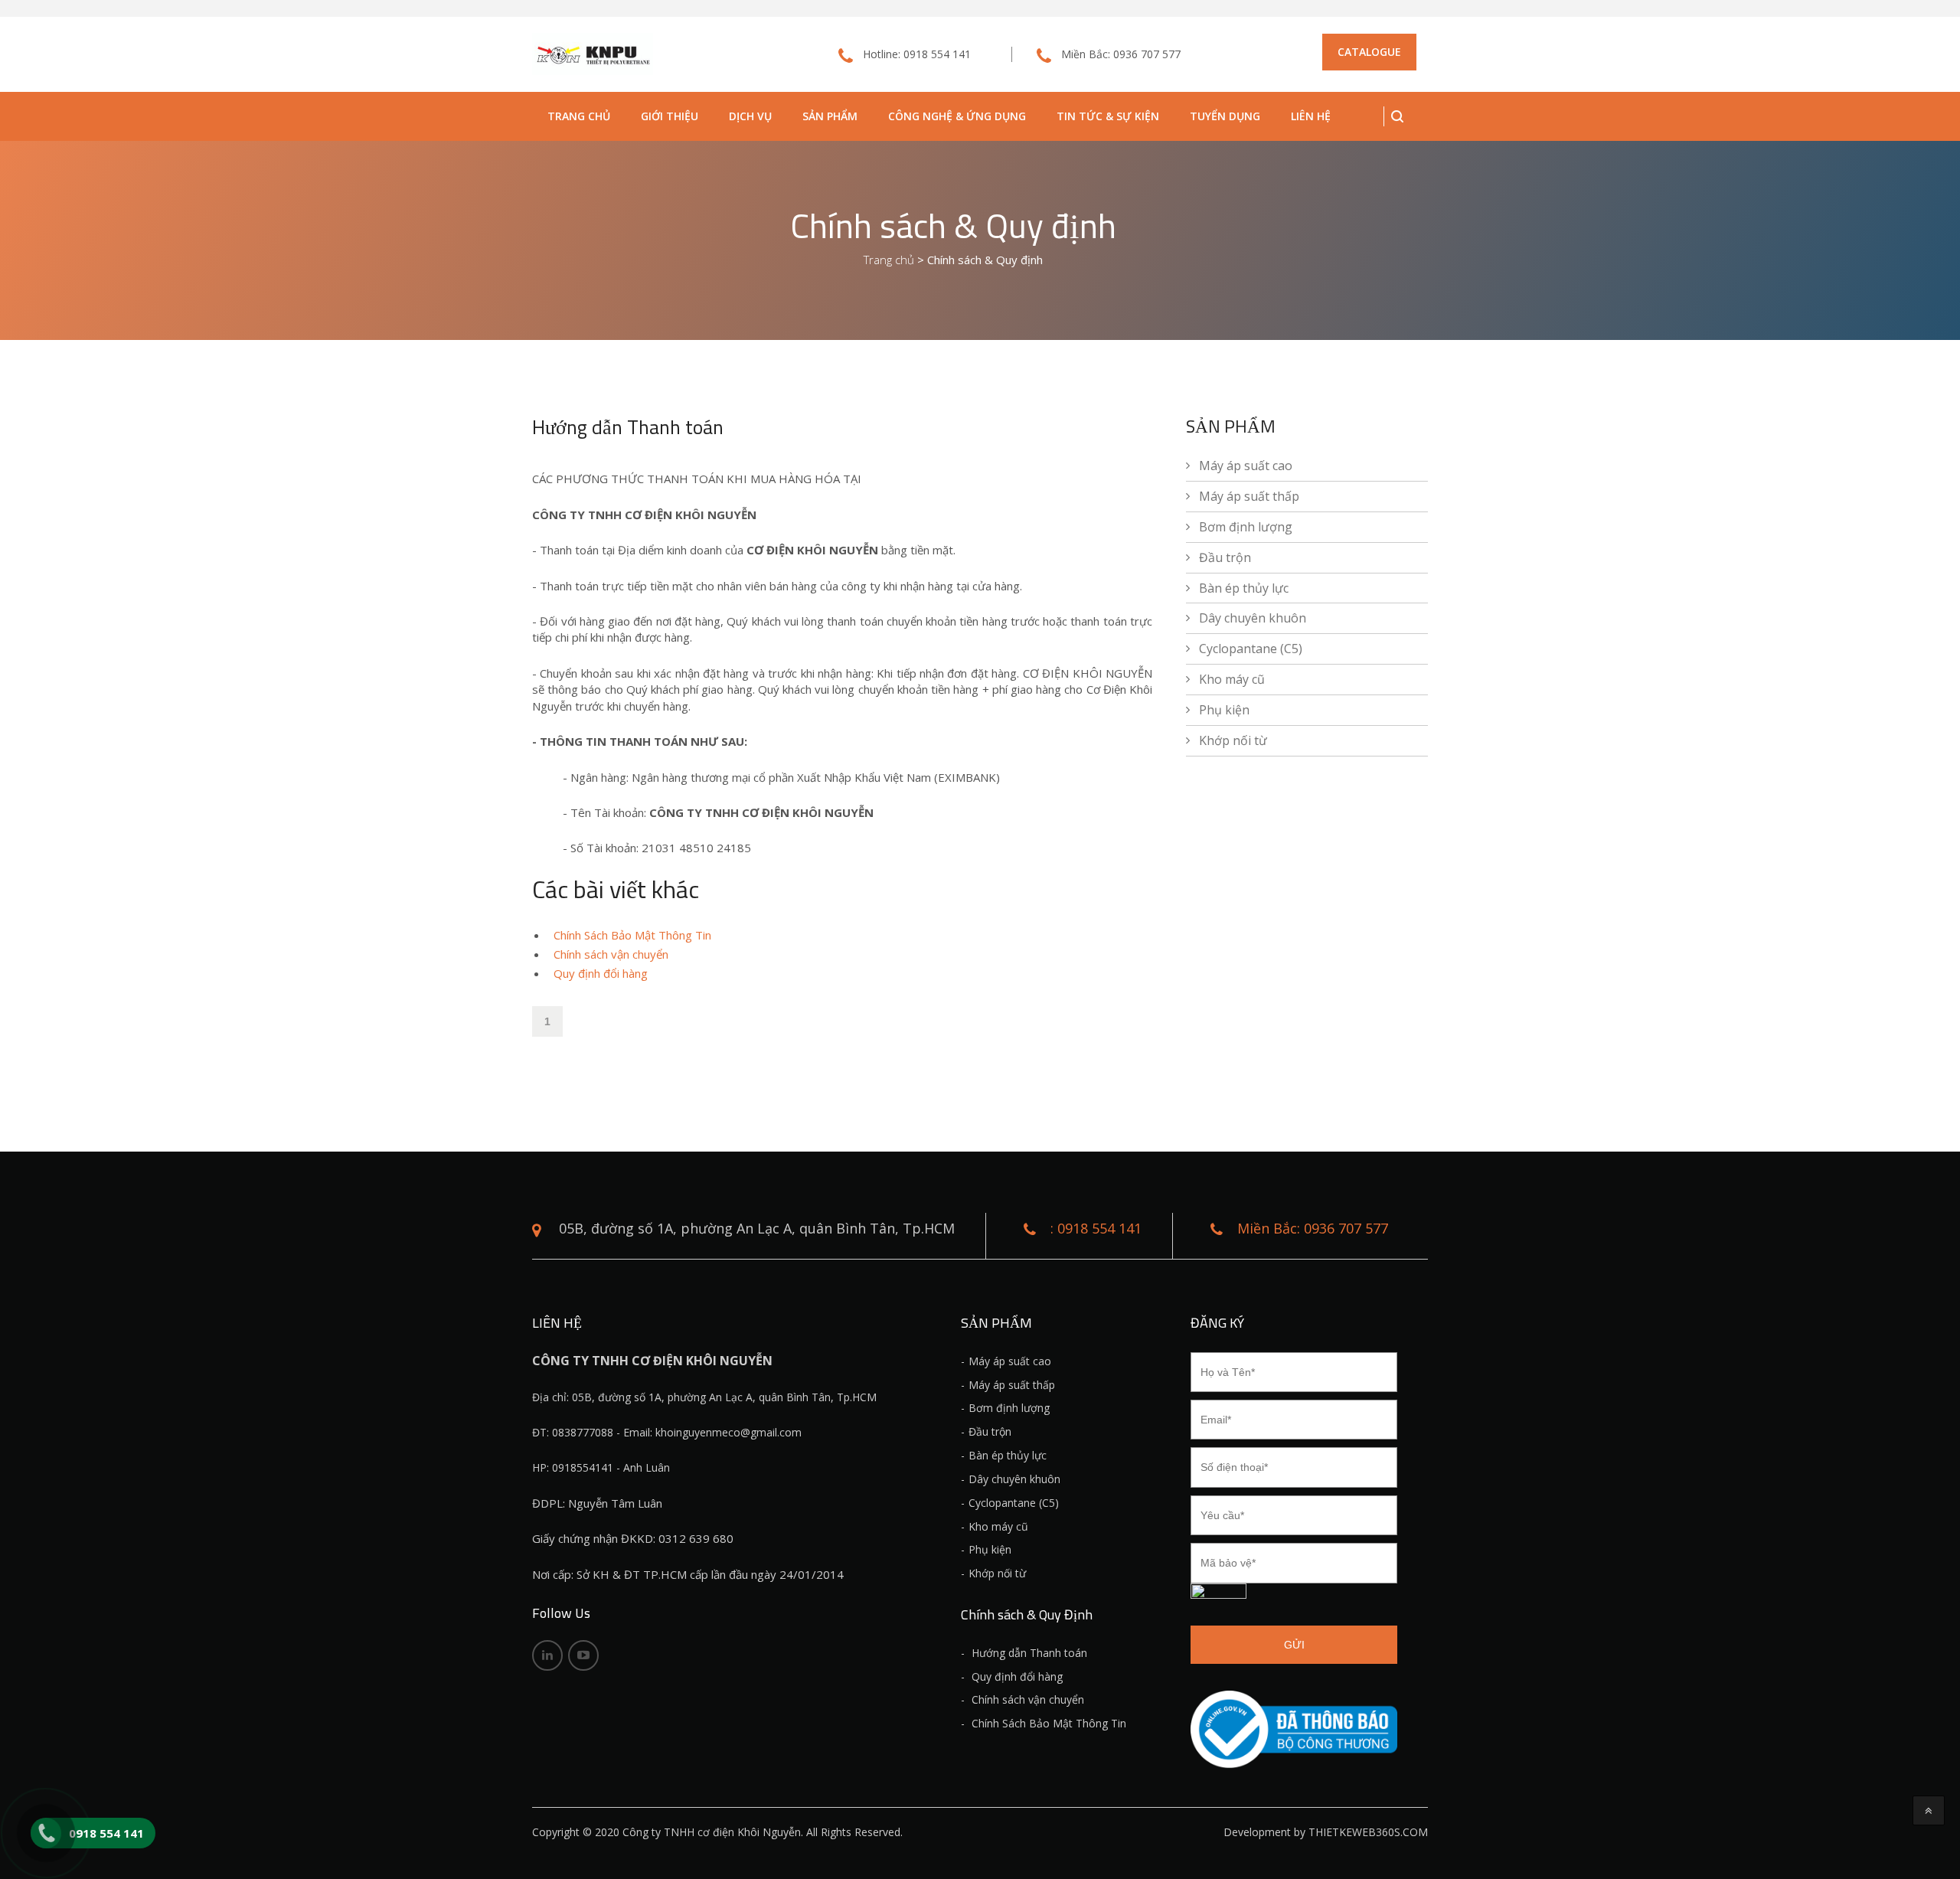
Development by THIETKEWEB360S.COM (1326, 1832)
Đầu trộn (1225, 557)
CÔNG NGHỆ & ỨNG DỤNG (957, 116)
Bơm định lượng (1246, 527)
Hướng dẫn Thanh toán (1028, 1653)
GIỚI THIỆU (670, 116)
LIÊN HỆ (1311, 116)
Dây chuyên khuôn (1253, 618)
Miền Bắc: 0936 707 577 (1121, 54)
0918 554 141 (106, 1833)
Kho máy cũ (1232, 679)
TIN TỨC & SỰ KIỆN (1108, 116)
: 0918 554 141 (1096, 1228)
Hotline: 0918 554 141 (917, 54)
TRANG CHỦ (579, 116)
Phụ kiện (1224, 710)
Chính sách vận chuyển (611, 954)
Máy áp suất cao (1246, 466)
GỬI (1294, 1645)
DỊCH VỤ (750, 116)
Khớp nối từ (1233, 740)
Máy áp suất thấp (1249, 496)
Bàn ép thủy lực (1244, 588)
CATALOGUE (1369, 52)
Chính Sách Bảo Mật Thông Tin (632, 935)
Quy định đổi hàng (601, 973)
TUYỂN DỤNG (1225, 116)
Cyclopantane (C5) (1251, 649)
